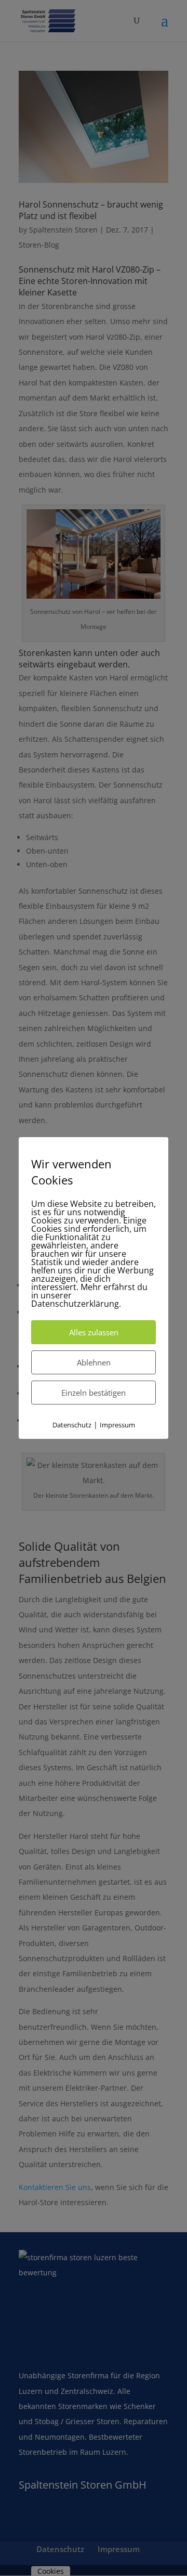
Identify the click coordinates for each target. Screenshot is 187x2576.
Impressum (117, 1425)
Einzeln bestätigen (94, 1393)
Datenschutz (72, 1425)
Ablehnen (94, 1362)
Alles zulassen (94, 1332)
